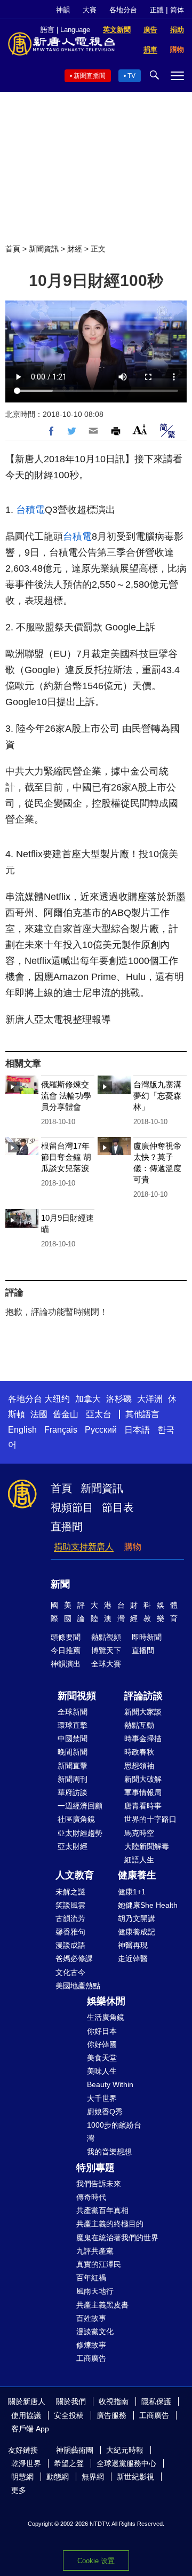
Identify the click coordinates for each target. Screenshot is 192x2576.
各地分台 (123, 10)
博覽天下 (106, 1650)
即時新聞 (147, 1637)
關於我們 (71, 2401)
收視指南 (114, 2401)
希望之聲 (69, 2463)
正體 (157, 10)
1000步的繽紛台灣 (114, 2132)
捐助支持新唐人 (84, 1547)
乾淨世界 (26, 2463)
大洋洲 (150, 1399)
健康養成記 (137, 1932)
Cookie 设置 (96, 2561)
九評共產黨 (95, 2251)
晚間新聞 (73, 1752)
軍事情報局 (143, 1792)
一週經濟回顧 (80, 1806)
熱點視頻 (106, 1637)
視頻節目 (72, 1507)
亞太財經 (73, 1846)
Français (61, 1430)
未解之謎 (70, 1892)
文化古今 (70, 1972)
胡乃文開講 (137, 1918)
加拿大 (88, 1399)
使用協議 (26, 2415)
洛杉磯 (119, 1399)
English (22, 1430)
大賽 (90, 10)
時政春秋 (139, 1752)
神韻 (63, 10)
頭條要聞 (66, 1637)
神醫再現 (133, 1945)
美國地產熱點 (78, 1986)
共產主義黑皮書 (102, 2305)
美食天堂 (102, 2058)
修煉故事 (91, 2345)
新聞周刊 (73, 1779)
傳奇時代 (91, 2197)
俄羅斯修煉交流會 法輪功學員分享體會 (66, 1096)
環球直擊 (73, 1725)
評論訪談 (143, 1696)
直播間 (67, 1527)
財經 (75, 249)
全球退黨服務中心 (126, 2463)
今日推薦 (66, 1650)
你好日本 (102, 2031)
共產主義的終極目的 (110, 2224)
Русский (101, 1430)
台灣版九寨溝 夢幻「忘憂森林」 (157, 1096)
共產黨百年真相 (102, 2210)
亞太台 (99, 1414)
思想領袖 (139, 1766)
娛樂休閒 (106, 2001)
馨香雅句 (70, 1932)
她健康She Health (148, 1905)
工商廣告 (91, 2358)
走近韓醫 (133, 1958)
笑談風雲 (70, 1905)
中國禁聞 (73, 1739)
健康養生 (137, 1875)
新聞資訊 (44, 249)
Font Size (140, 429)
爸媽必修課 (74, 1958)
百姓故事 (91, 2318)
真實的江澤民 (99, 2264)
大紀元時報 (125, 2450)
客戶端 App (30, 2429)
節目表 (118, 1507)
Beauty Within (110, 2084)
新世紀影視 (135, 2477)
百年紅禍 (91, 2278)
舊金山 (66, 1414)
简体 (177, 10)
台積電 (30, 510)
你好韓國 (102, 2044)
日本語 (137, 1430)
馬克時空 (139, 1833)
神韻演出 (66, 1664)
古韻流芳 (70, 1918)
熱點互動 (139, 1725)
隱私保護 (156, 2401)
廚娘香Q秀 (105, 2112)
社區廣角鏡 (76, 1819)
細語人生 (139, 1860)
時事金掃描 (143, 1739)
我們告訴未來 (99, 2184)
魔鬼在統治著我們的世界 (117, 2238)
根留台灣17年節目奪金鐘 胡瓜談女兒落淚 (66, 1157)
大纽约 (57, 1399)
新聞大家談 (143, 1712)
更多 (19, 2490)
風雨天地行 (95, 2291)
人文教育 (75, 1875)
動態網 (58, 2477)
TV (131, 76)
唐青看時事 (143, 1806)
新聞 (60, 1584)
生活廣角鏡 (106, 2017)
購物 (133, 1547)
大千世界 (102, 2098)
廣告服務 (111, 2415)
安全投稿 (69, 2415)
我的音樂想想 (109, 2152)
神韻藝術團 (75, 2450)
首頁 (13, 249)
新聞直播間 (90, 76)
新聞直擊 (73, 1766)
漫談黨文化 (95, 2332)
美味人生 (102, 2071)
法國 (39, 1414)
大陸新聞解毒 (147, 1846)
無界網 (93, 2477)
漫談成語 (70, 1945)
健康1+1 (132, 1892)
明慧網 (22, 2477)
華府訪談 (73, 1792)
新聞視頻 (77, 1696)
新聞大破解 (143, 1779)
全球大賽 (106, 1664)
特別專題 (95, 2168)
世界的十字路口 (150, 1819)
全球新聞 (73, 1712)
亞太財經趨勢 (80, 1833)
